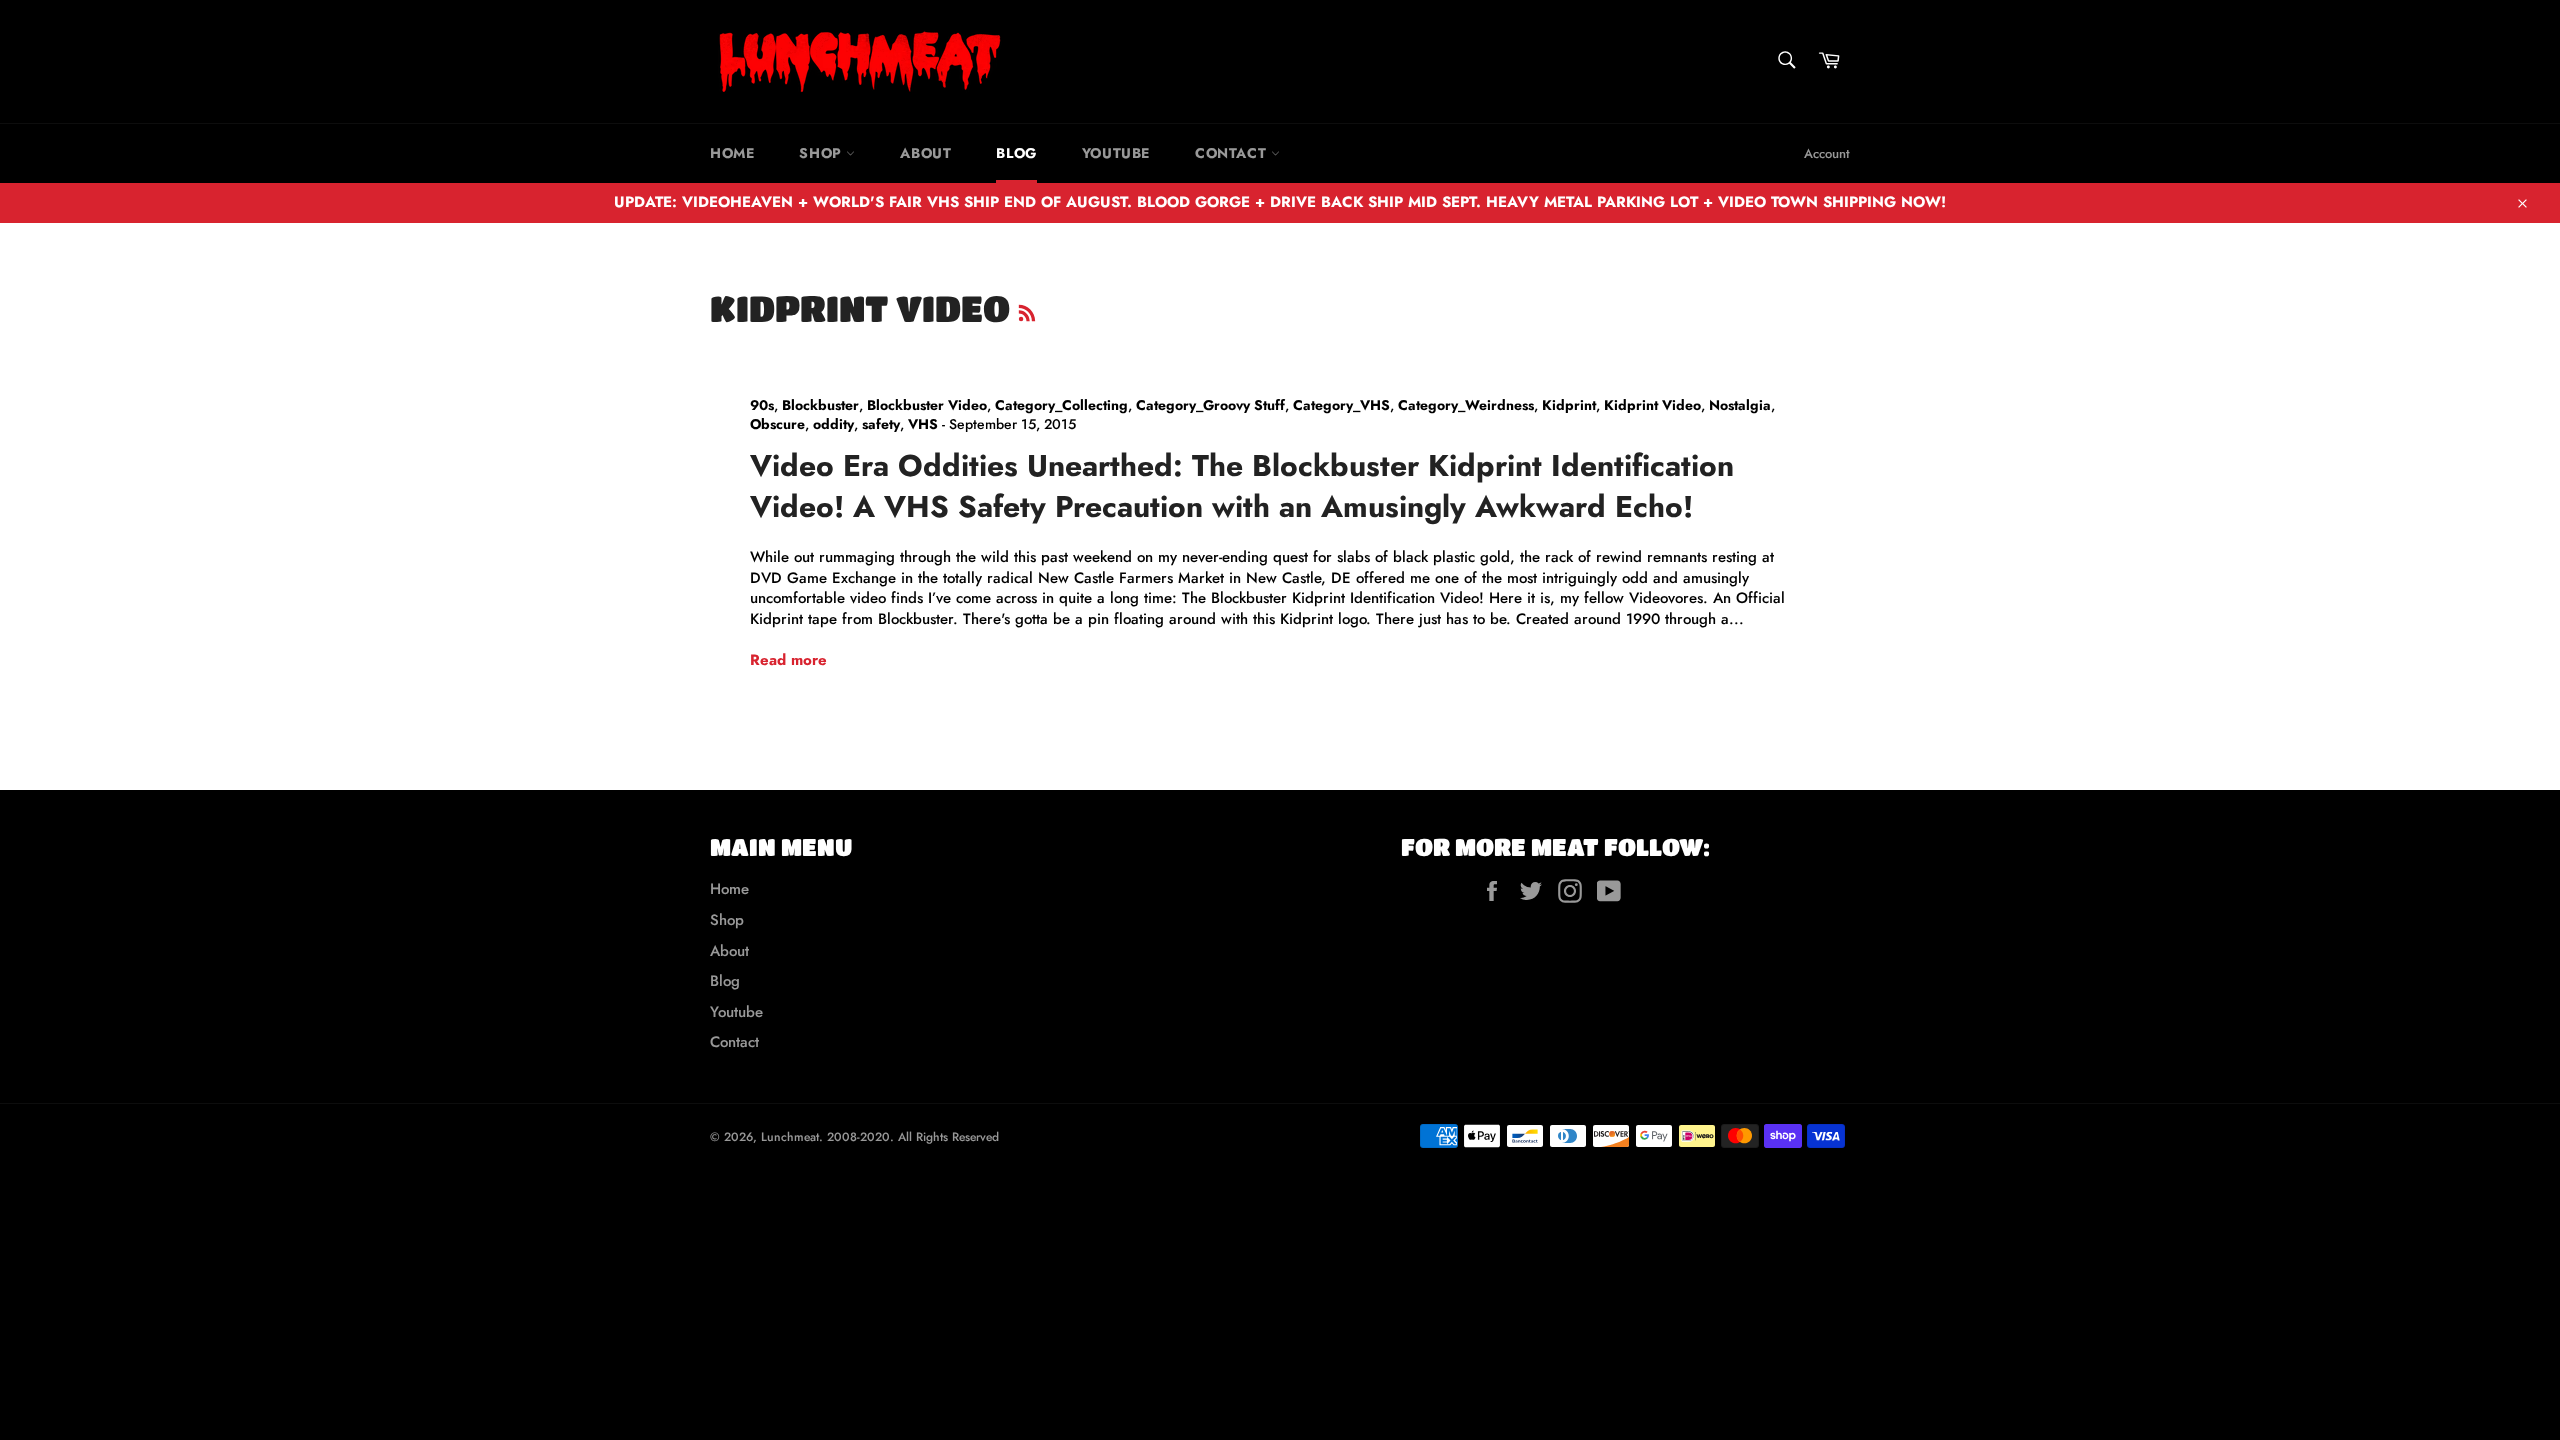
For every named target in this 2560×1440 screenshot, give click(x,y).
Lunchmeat (790, 1137)
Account (1827, 153)
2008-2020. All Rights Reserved (913, 1137)
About (925, 153)
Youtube (1116, 153)
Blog (1016, 153)
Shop (822, 153)
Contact (1233, 153)
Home (732, 153)
